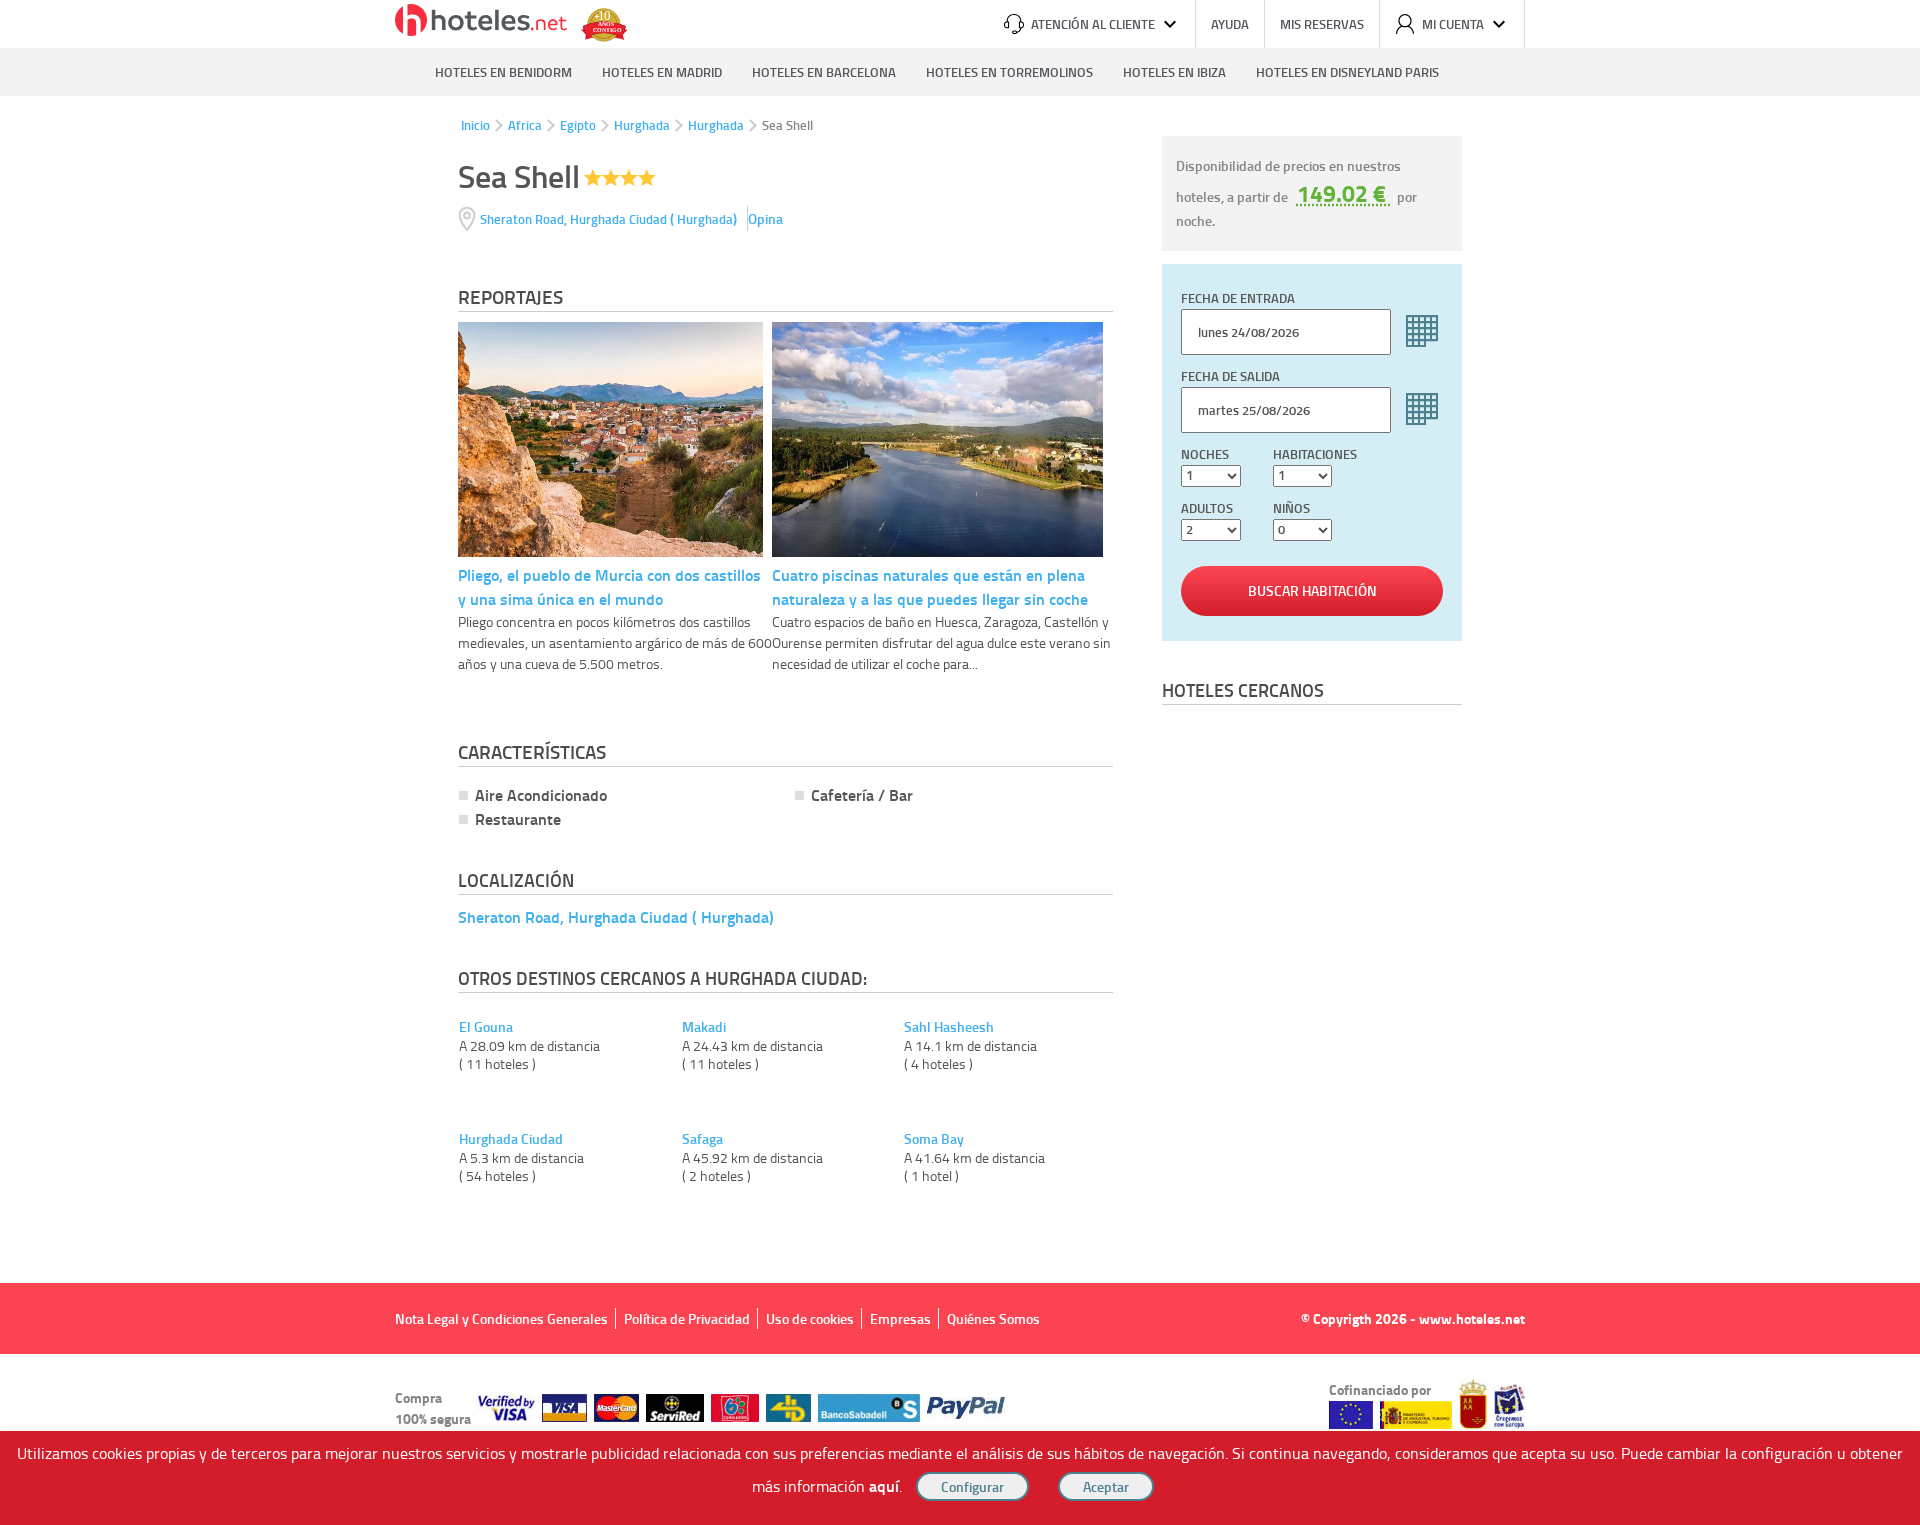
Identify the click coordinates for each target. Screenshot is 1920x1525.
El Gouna (486, 1027)
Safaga (702, 1139)
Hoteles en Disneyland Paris (1347, 72)
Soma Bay (934, 1139)
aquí (884, 1485)
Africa (525, 125)
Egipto (578, 125)
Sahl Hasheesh (949, 1027)
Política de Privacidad (687, 1318)
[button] (960, 762)
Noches (1205, 454)
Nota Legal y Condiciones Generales (501, 1318)
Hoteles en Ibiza (1174, 72)
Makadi (704, 1027)
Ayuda (1230, 24)
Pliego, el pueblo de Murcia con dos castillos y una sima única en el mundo (609, 586)
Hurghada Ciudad (511, 1139)
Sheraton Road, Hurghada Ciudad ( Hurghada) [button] (616, 916)
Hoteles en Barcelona (824, 72)
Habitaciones (1315, 454)
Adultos (1207, 508)
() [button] (610, 218)
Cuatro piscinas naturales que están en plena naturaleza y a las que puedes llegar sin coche (930, 586)
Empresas (900, 1318)
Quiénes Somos (993, 1318)
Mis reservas (1322, 24)
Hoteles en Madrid (662, 72)
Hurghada (642, 125)
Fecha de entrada (1238, 298)
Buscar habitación (1312, 590)
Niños (1291, 508)
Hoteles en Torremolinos (1009, 72)
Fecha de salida (1230, 376)
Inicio (475, 125)
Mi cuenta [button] (1453, 24)
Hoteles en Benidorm (503, 72)
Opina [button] (765, 218)
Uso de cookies (810, 1318)
